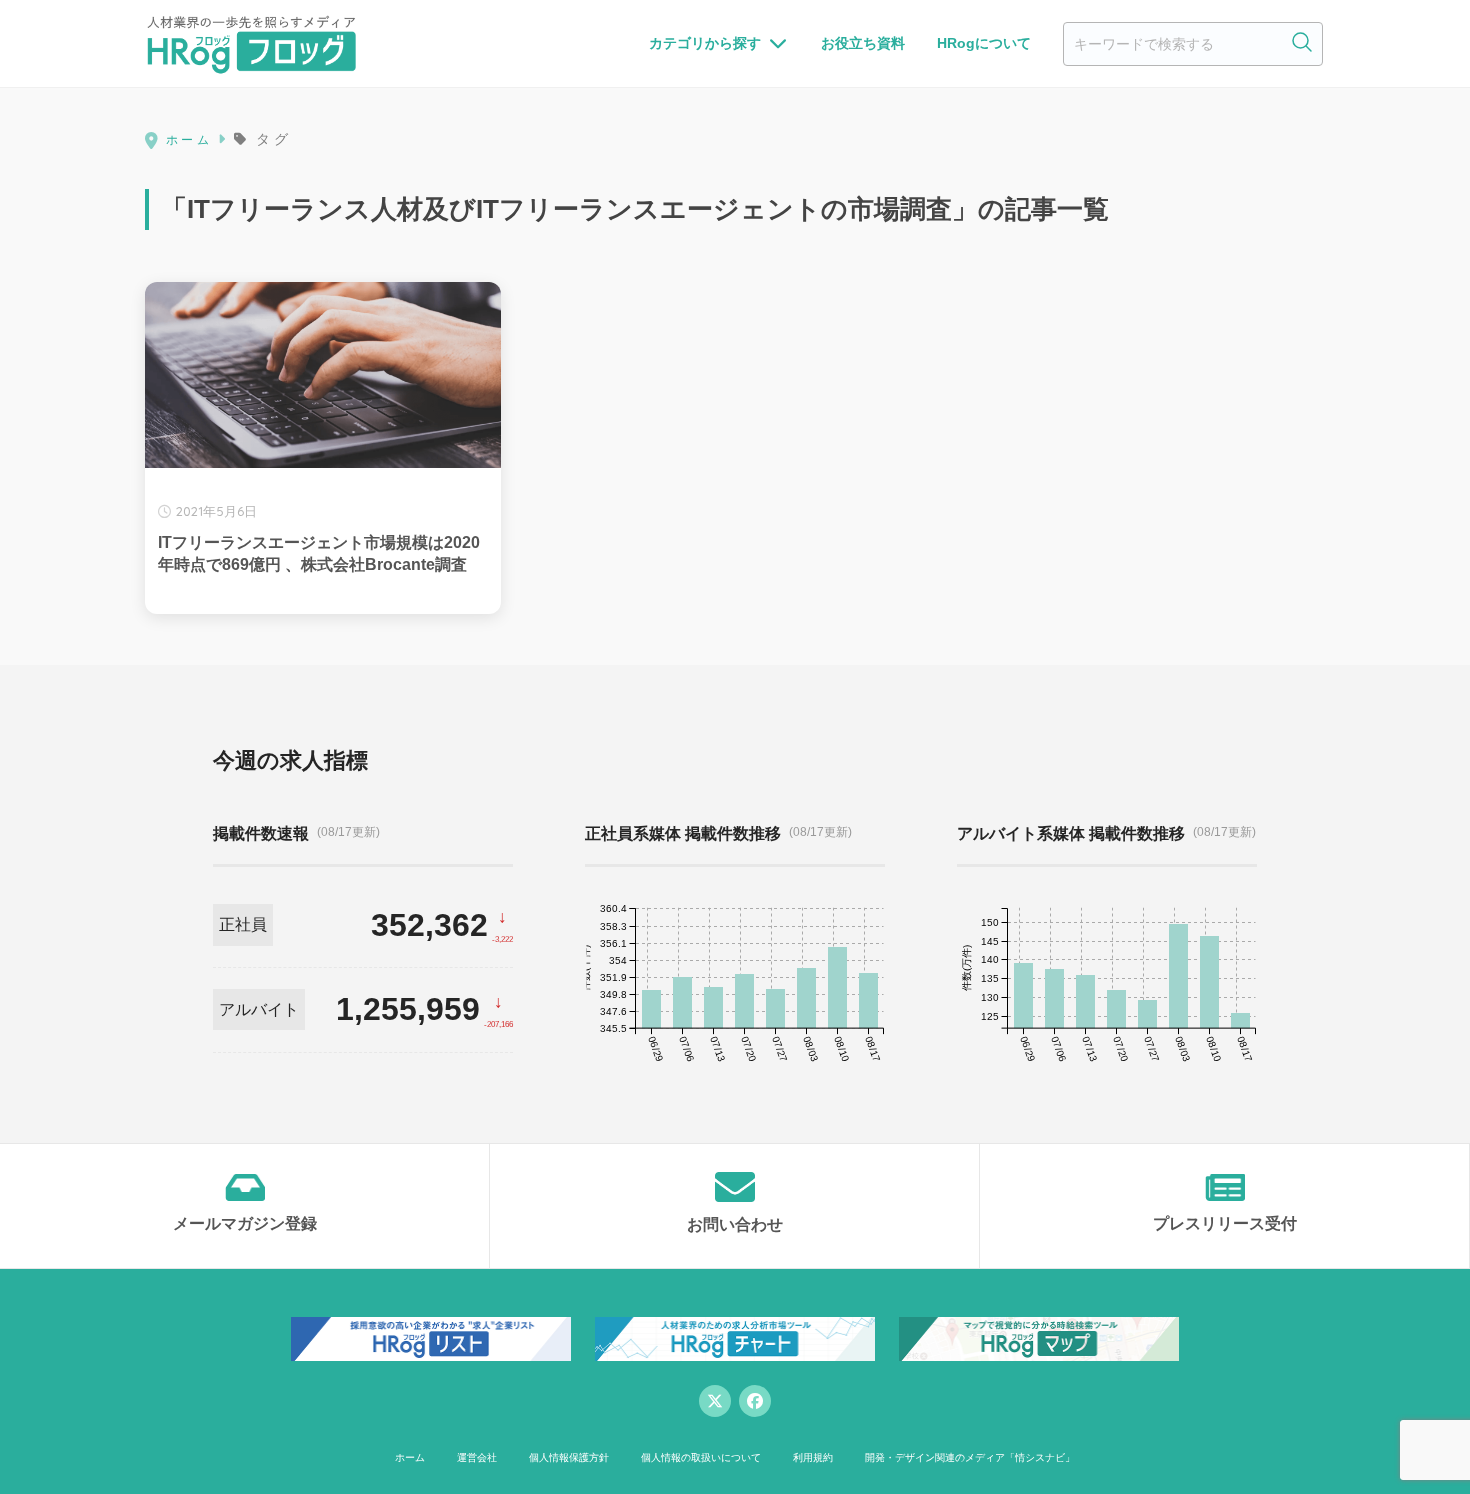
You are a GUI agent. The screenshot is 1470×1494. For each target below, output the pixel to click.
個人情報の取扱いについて (701, 1457)
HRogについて (984, 43)
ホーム (410, 1457)
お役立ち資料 (863, 43)
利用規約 (813, 1457)
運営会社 (477, 1457)
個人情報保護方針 (569, 1457)
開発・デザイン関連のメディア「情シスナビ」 (970, 1457)
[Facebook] (755, 1401)
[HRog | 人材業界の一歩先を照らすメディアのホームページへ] (251, 44)
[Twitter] (715, 1401)
